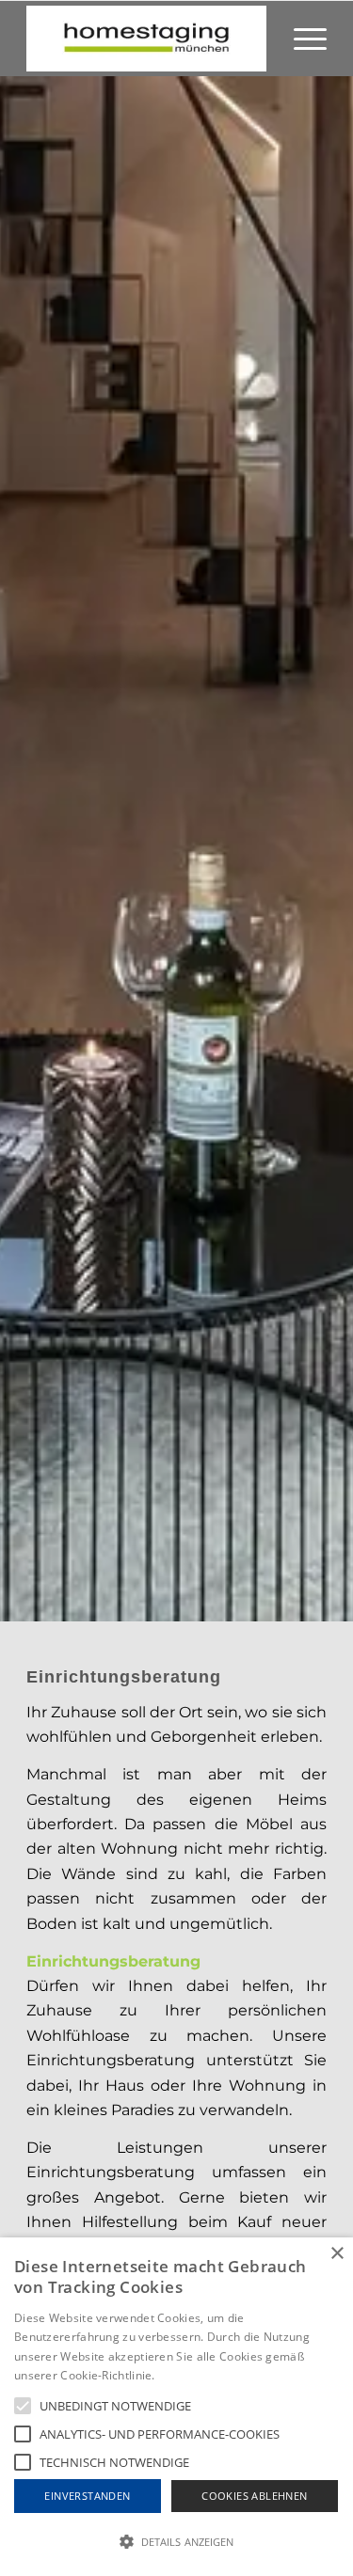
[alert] (176, 2407)
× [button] (337, 2254)
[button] (176, 2542)
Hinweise (181, 2375)
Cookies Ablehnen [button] (254, 2496)
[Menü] (301, 39)
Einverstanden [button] (87, 2496)
